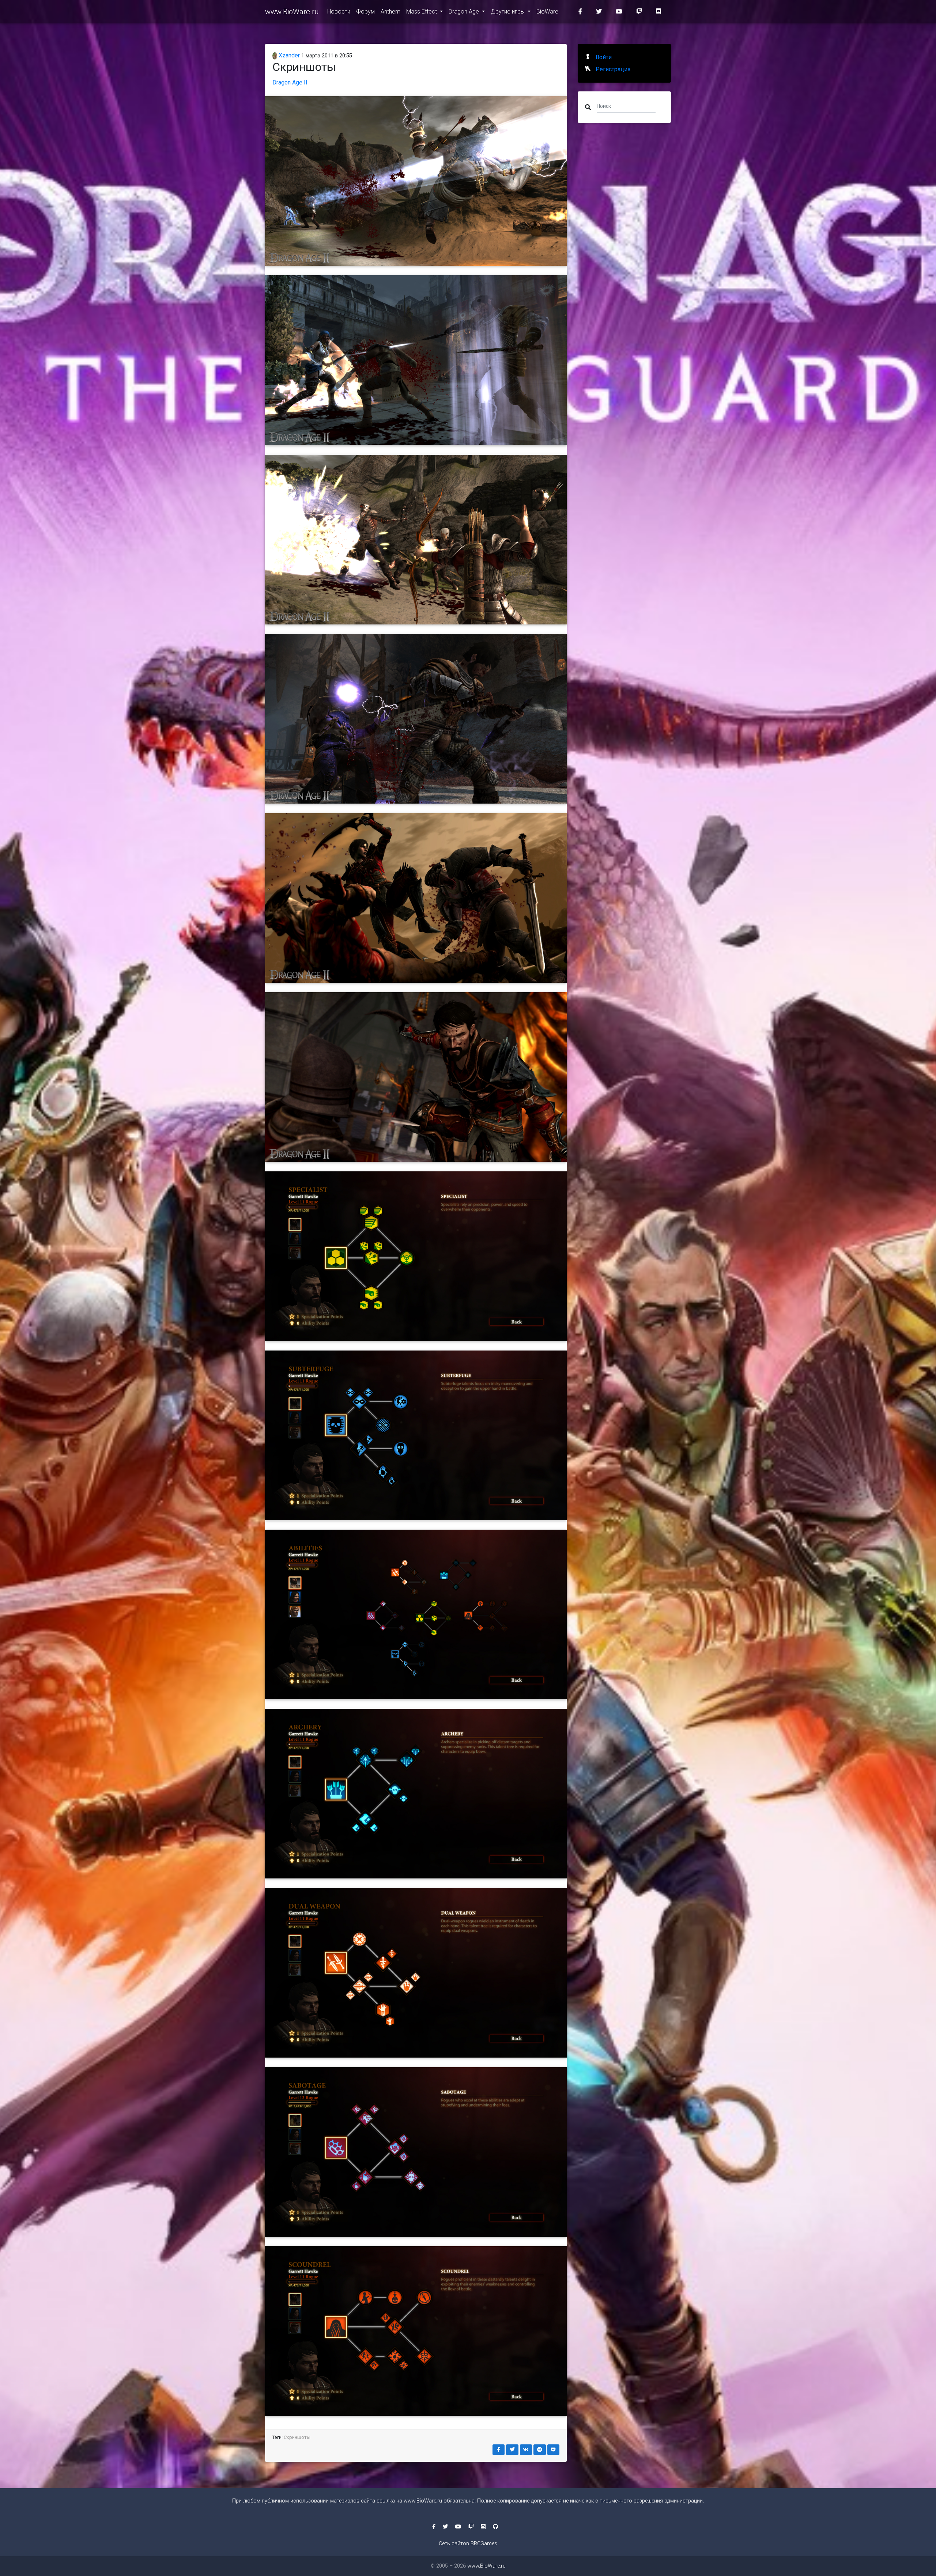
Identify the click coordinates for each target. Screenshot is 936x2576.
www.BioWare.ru (292, 12)
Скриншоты (297, 2437)
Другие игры (508, 12)
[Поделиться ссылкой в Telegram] (540, 2450)
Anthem (390, 12)
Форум (365, 12)
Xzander (288, 55)
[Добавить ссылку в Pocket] (554, 2450)
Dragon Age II (290, 82)
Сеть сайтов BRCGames (468, 2544)
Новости (339, 12)
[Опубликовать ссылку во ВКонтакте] (526, 2450)
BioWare (547, 12)
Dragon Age (465, 12)
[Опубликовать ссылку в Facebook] (499, 2450)
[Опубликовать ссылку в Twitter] (512, 2450)
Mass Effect (422, 12)
